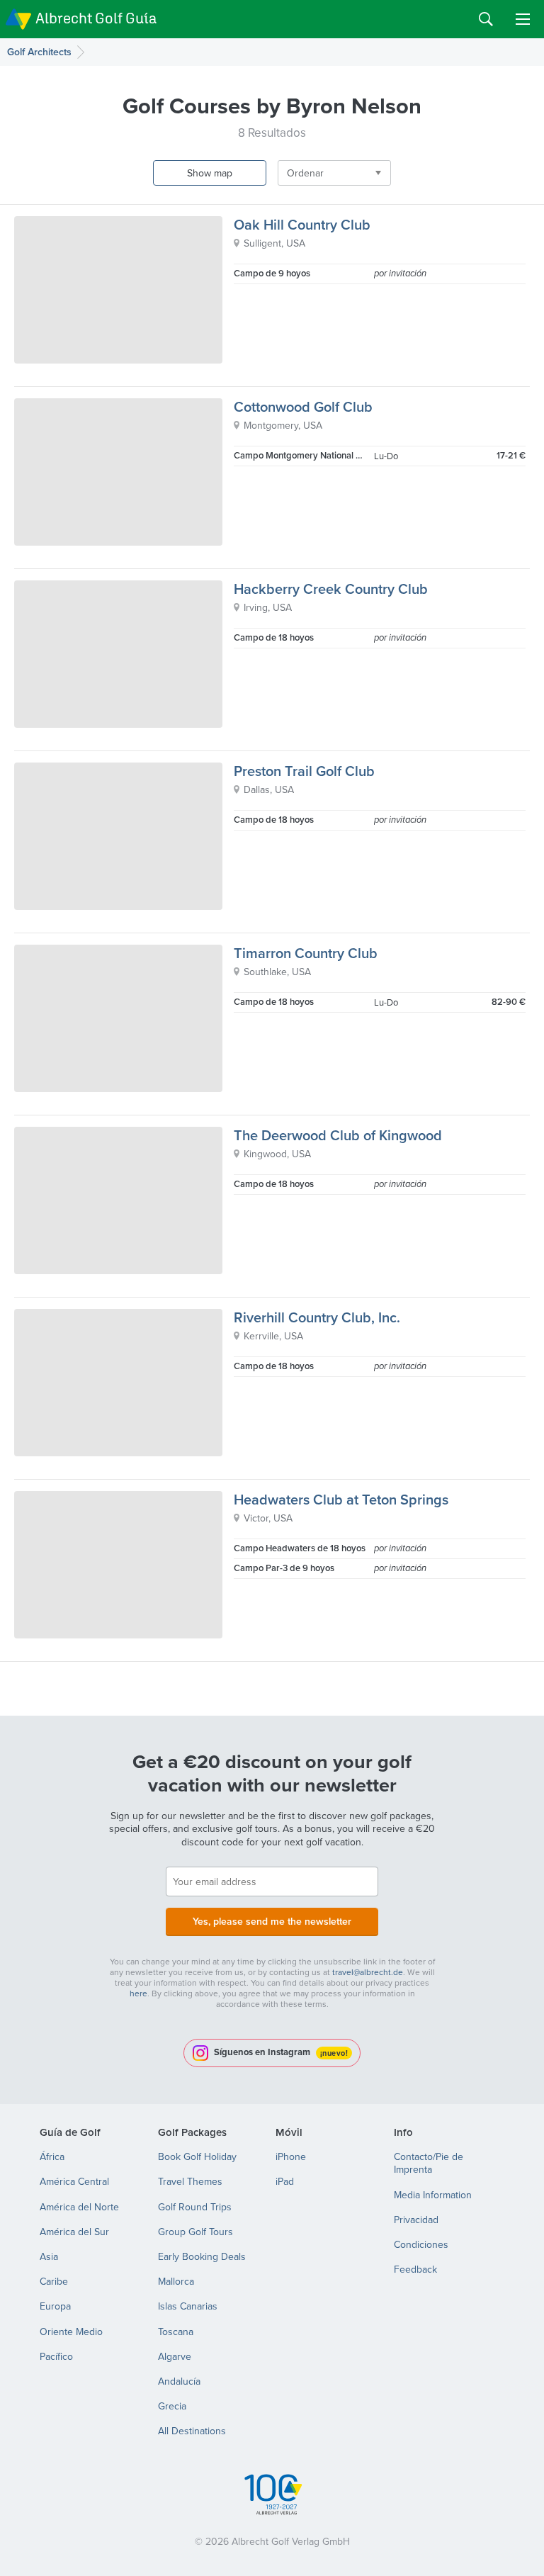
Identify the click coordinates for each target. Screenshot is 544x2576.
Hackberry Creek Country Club (331, 589)
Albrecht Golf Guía (96, 18)
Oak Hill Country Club (302, 224)
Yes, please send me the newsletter (272, 1921)
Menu (523, 19)
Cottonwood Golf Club (303, 406)
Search (486, 19)
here (138, 1993)
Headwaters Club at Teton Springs (341, 1499)
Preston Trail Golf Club (304, 771)
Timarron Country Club (306, 953)
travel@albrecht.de (368, 1972)
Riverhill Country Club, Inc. (317, 1317)
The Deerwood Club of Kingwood (338, 1135)
